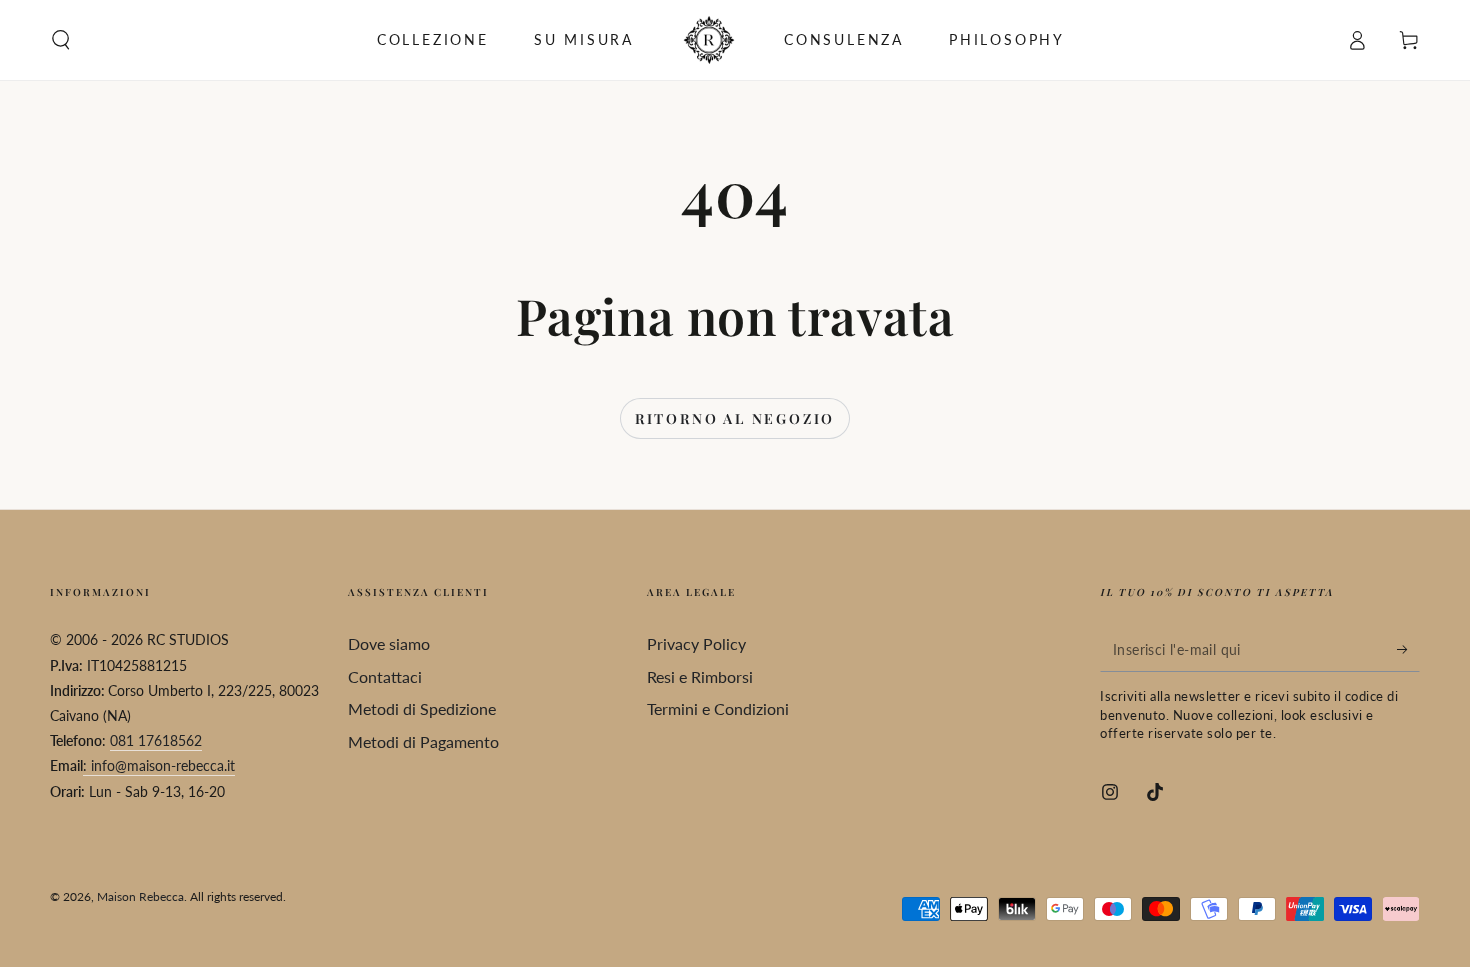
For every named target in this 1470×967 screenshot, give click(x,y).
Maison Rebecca (140, 896)
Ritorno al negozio (735, 418)
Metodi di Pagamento (423, 741)
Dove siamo (389, 643)
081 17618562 (156, 740)
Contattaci (385, 676)
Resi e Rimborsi (700, 676)
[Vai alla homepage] (709, 40)
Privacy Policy (696, 643)
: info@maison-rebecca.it (159, 765)
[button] (61, 40)
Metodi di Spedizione (422, 708)
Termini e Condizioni (718, 708)
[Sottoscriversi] (1408, 649)
